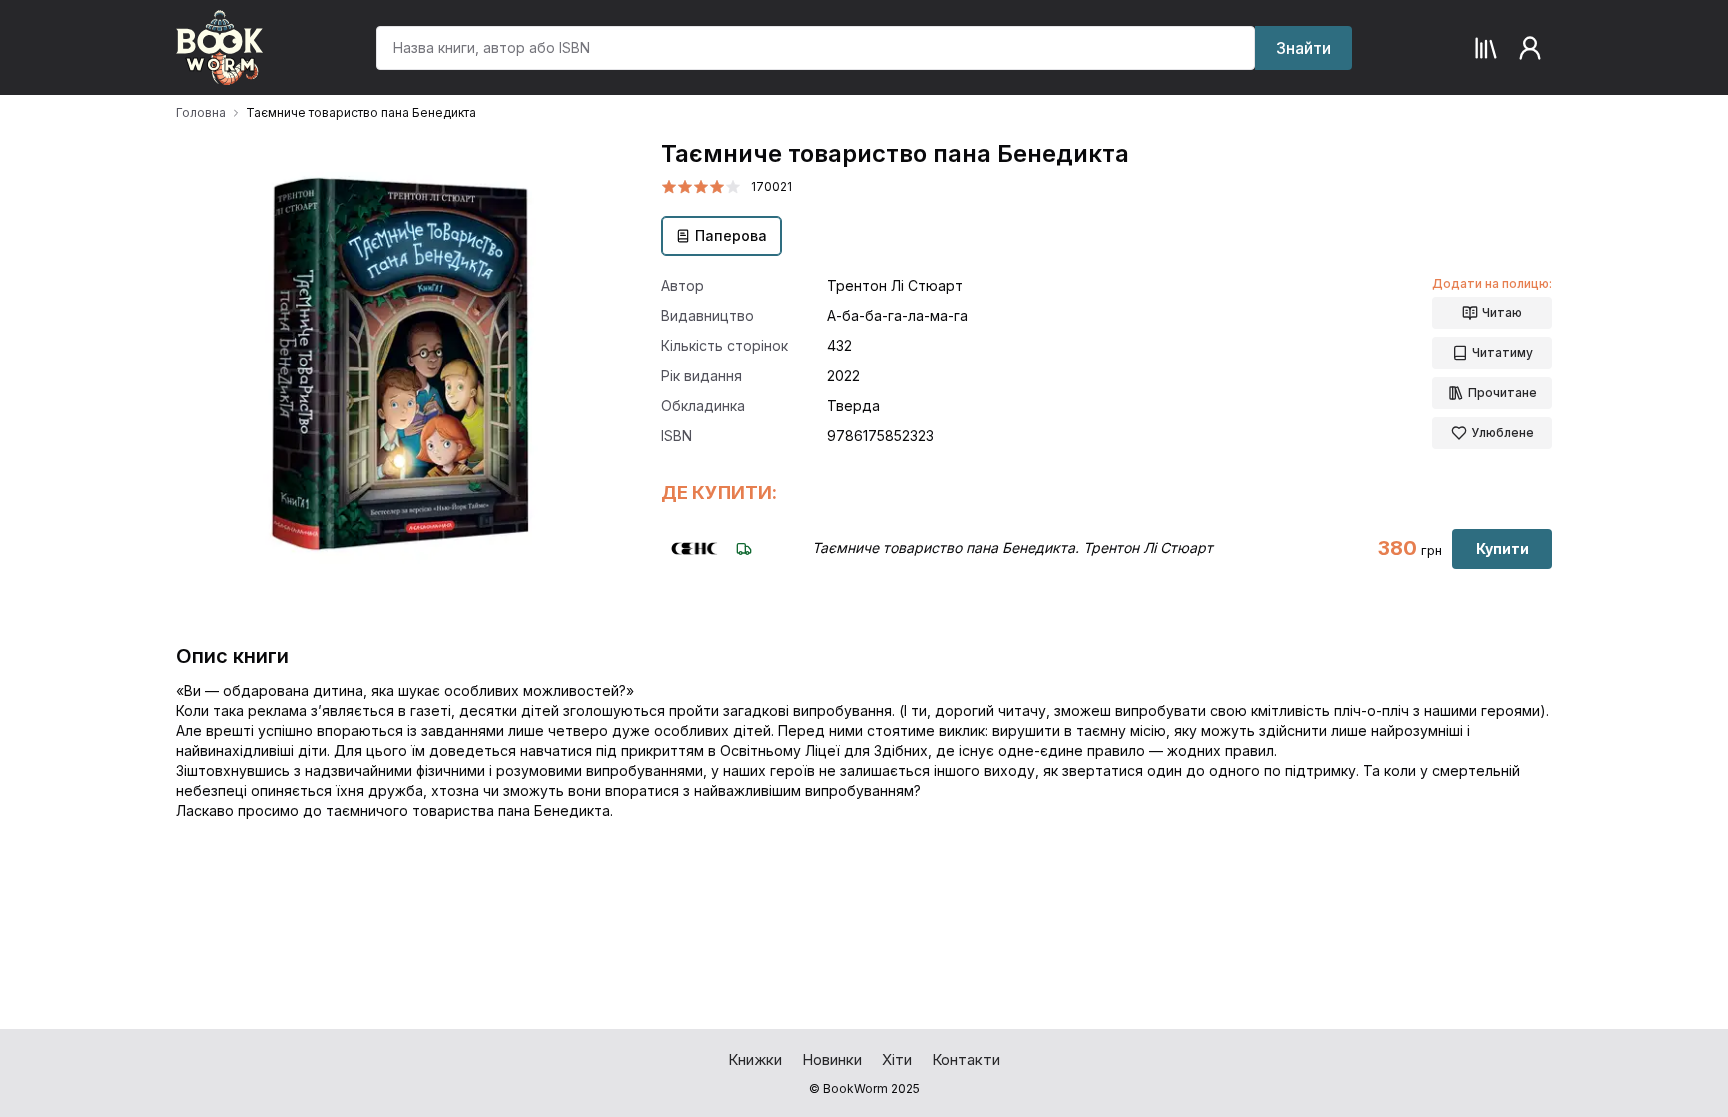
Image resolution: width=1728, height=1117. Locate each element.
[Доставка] (744, 549)
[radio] (669, 187)
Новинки (832, 1059)
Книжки (755, 1059)
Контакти (966, 1059)
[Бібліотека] (1486, 48)
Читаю (1502, 312)
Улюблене (1502, 432)
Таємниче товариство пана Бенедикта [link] (361, 112)
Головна (201, 112)
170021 (771, 186)
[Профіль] (1530, 48)
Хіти (897, 1059)
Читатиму (1502, 352)
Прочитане (1502, 392)
